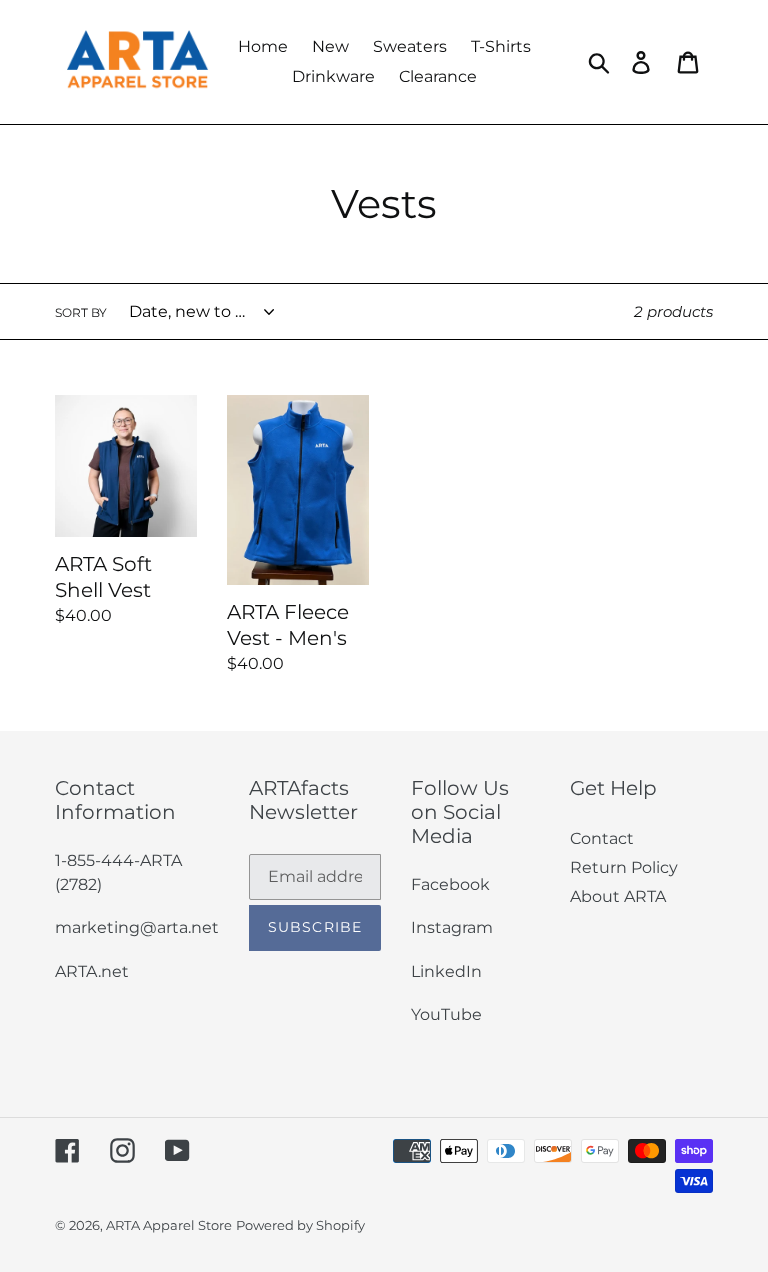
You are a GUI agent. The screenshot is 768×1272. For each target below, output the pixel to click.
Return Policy (624, 867)
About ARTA (618, 896)
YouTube (446, 1014)
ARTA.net (92, 971)
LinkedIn (446, 971)
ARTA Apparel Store (169, 1225)
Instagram (452, 927)
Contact (602, 838)
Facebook (450, 884)
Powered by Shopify (300, 1225)
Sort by (81, 312)
